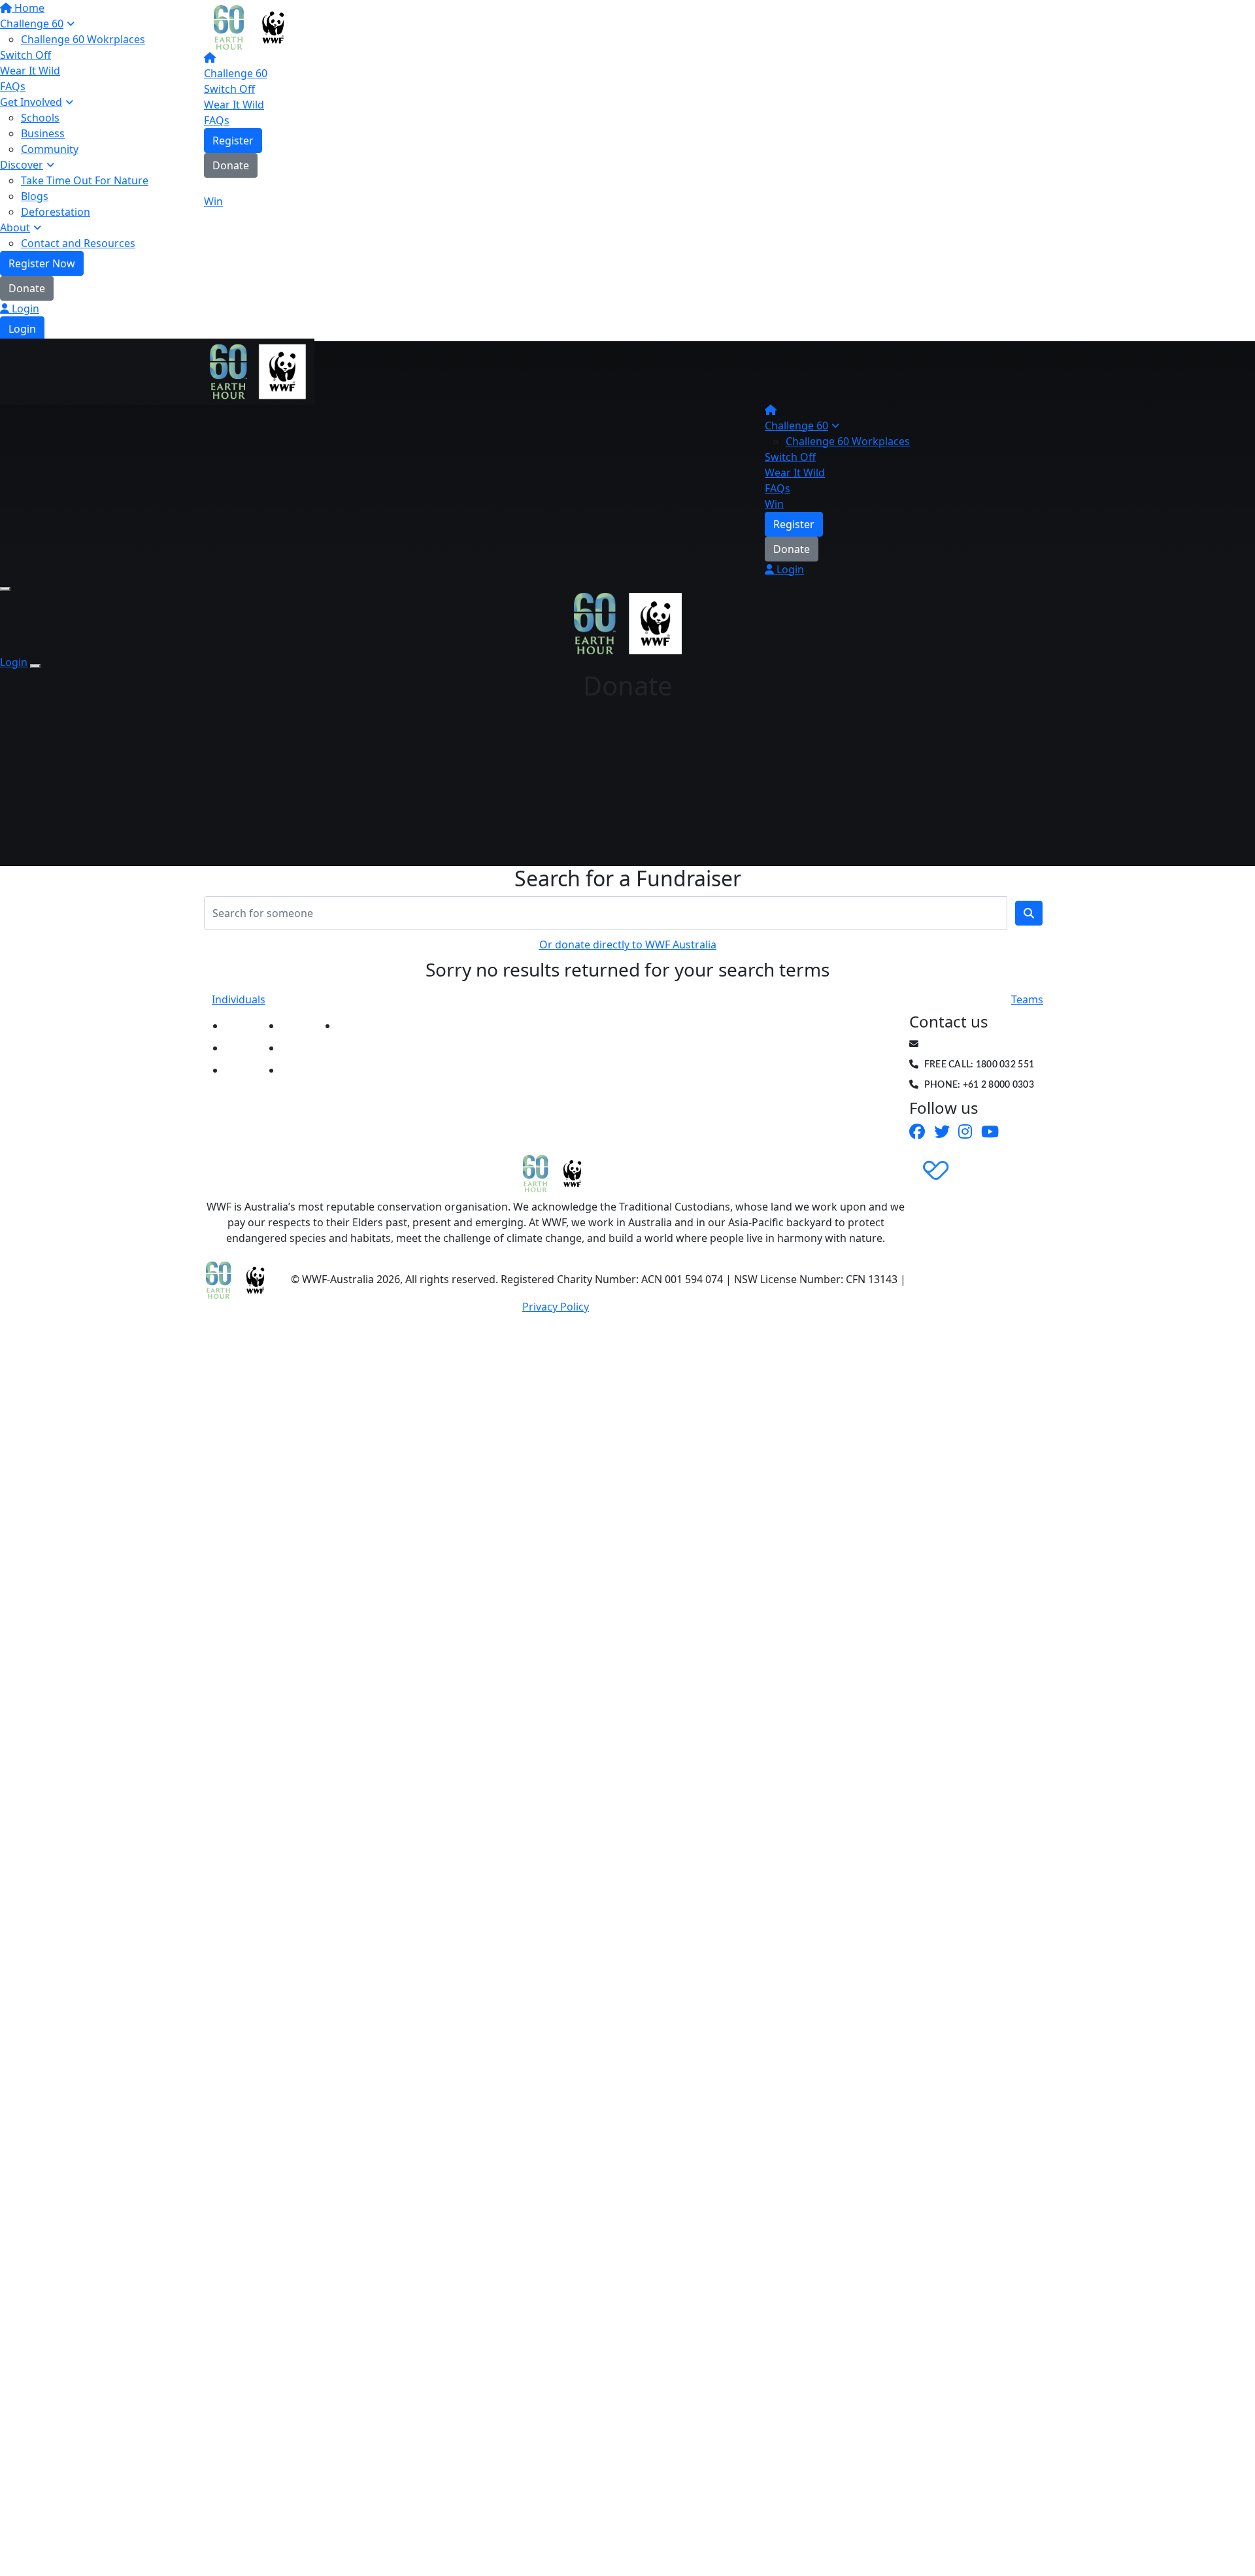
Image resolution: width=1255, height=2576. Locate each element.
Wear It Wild (234, 105)
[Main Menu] (5, 589)
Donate (27, 288)
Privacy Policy (556, 1307)
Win (213, 201)
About (15, 227)
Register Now (42, 263)
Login (24, 309)
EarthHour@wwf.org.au (986, 1045)
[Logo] (253, 26)
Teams (1027, 999)
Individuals (239, 999)
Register (233, 141)
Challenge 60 (236, 73)
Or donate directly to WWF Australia (628, 945)
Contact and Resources (78, 243)
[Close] (35, 666)
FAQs (217, 120)
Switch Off (229, 89)
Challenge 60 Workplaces (848, 441)
